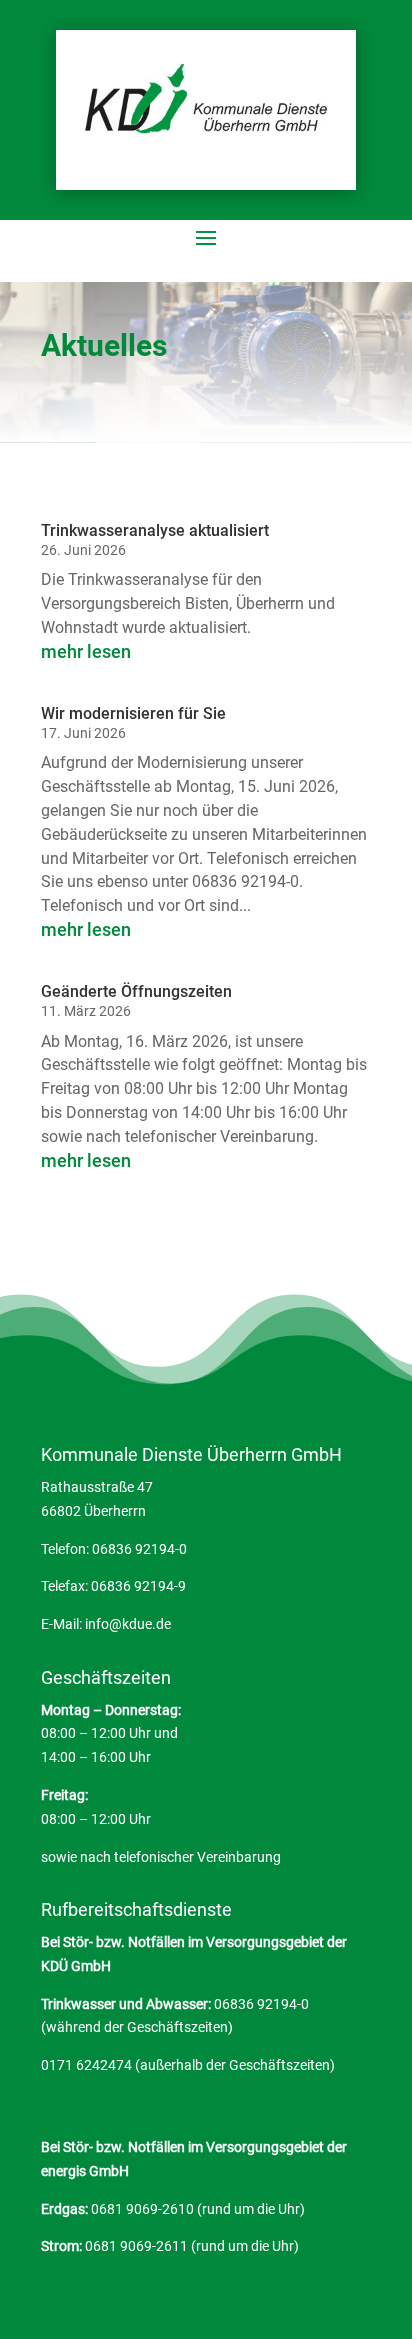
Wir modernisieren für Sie (133, 713)
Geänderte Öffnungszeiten (136, 991)
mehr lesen (86, 651)
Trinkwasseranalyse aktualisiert (155, 530)
